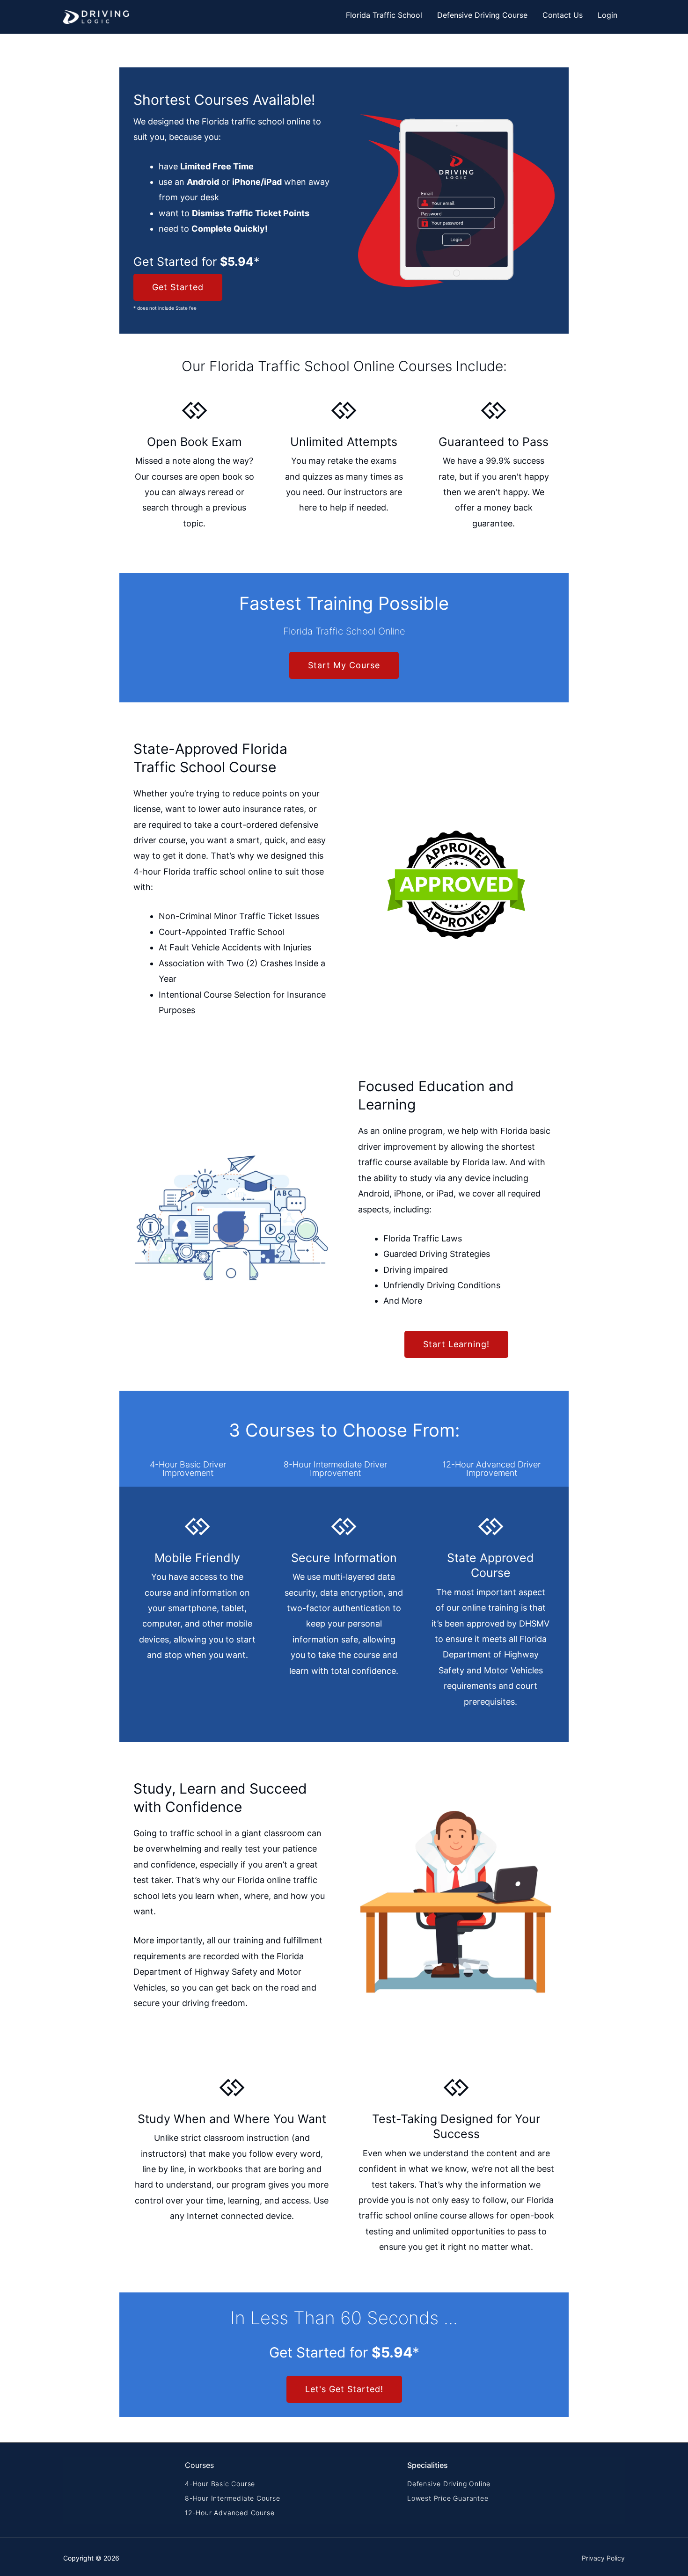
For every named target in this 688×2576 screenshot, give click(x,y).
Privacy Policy (603, 2558)
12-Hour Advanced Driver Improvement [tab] (491, 1469)
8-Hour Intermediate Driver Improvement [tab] (335, 1469)
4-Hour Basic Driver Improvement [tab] (188, 1469)
